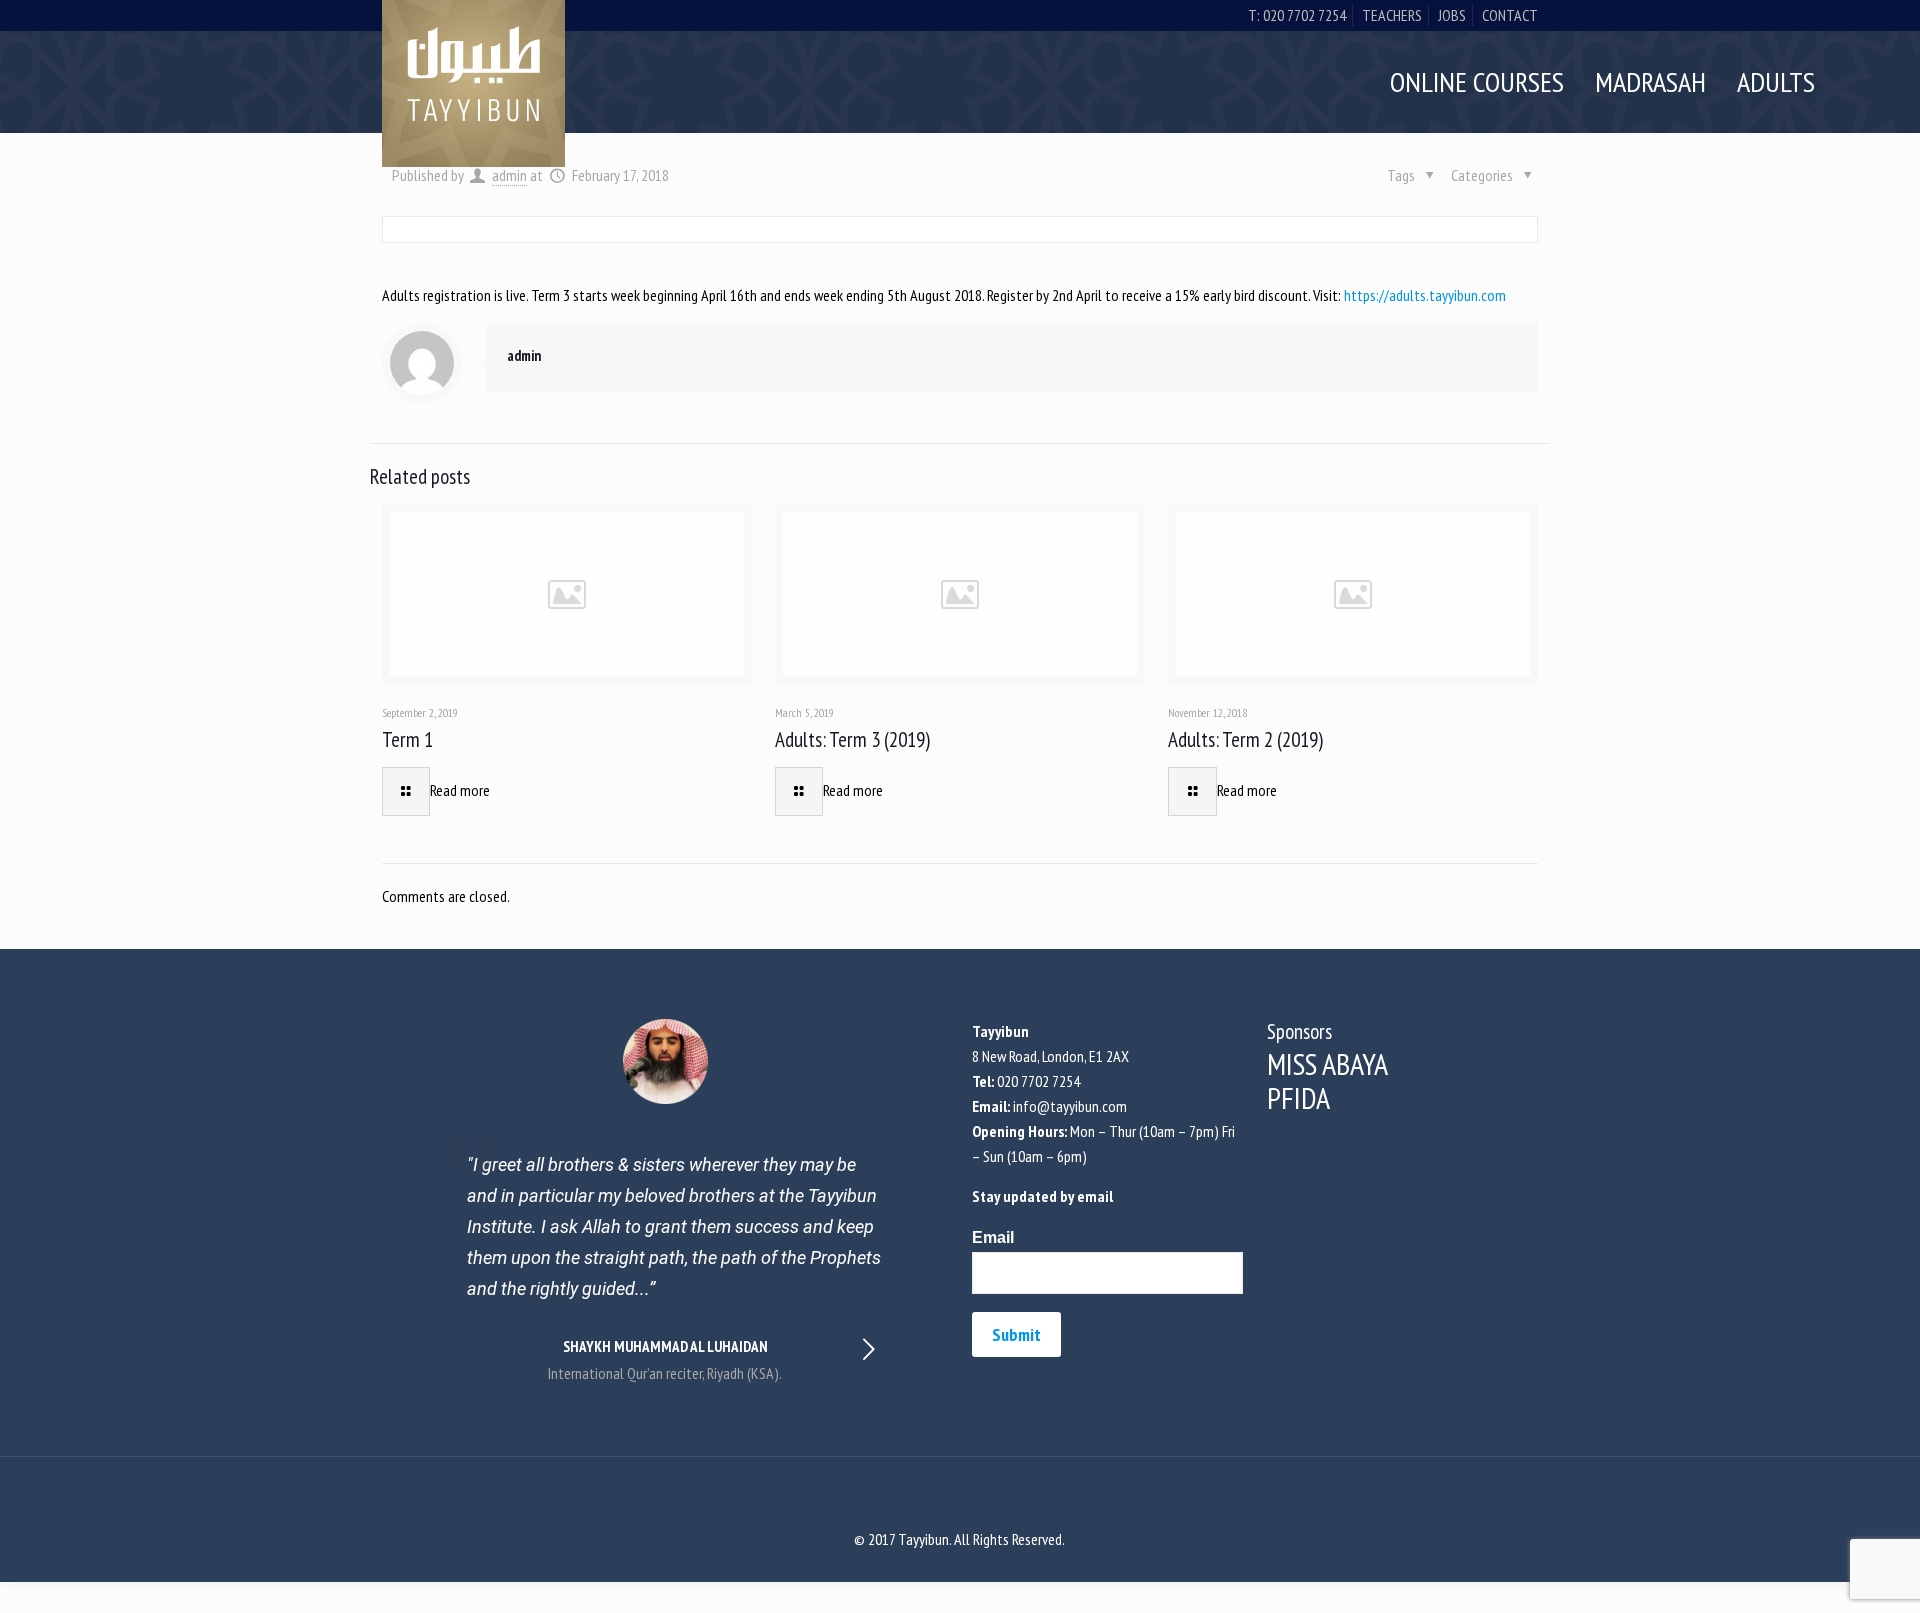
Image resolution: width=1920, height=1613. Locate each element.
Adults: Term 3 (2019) (852, 739)
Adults (1776, 81)
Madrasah (1650, 81)
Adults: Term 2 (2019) (1245, 739)
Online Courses (1477, 81)
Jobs (1452, 15)
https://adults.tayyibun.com (1425, 295)
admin (524, 355)
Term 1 (407, 739)
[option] (665, 1202)
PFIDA (1298, 1097)
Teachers (1392, 15)
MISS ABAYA (1327, 1063)
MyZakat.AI (1299, 1142)
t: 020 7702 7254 (1297, 15)
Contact (1510, 15)
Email (993, 1237)
